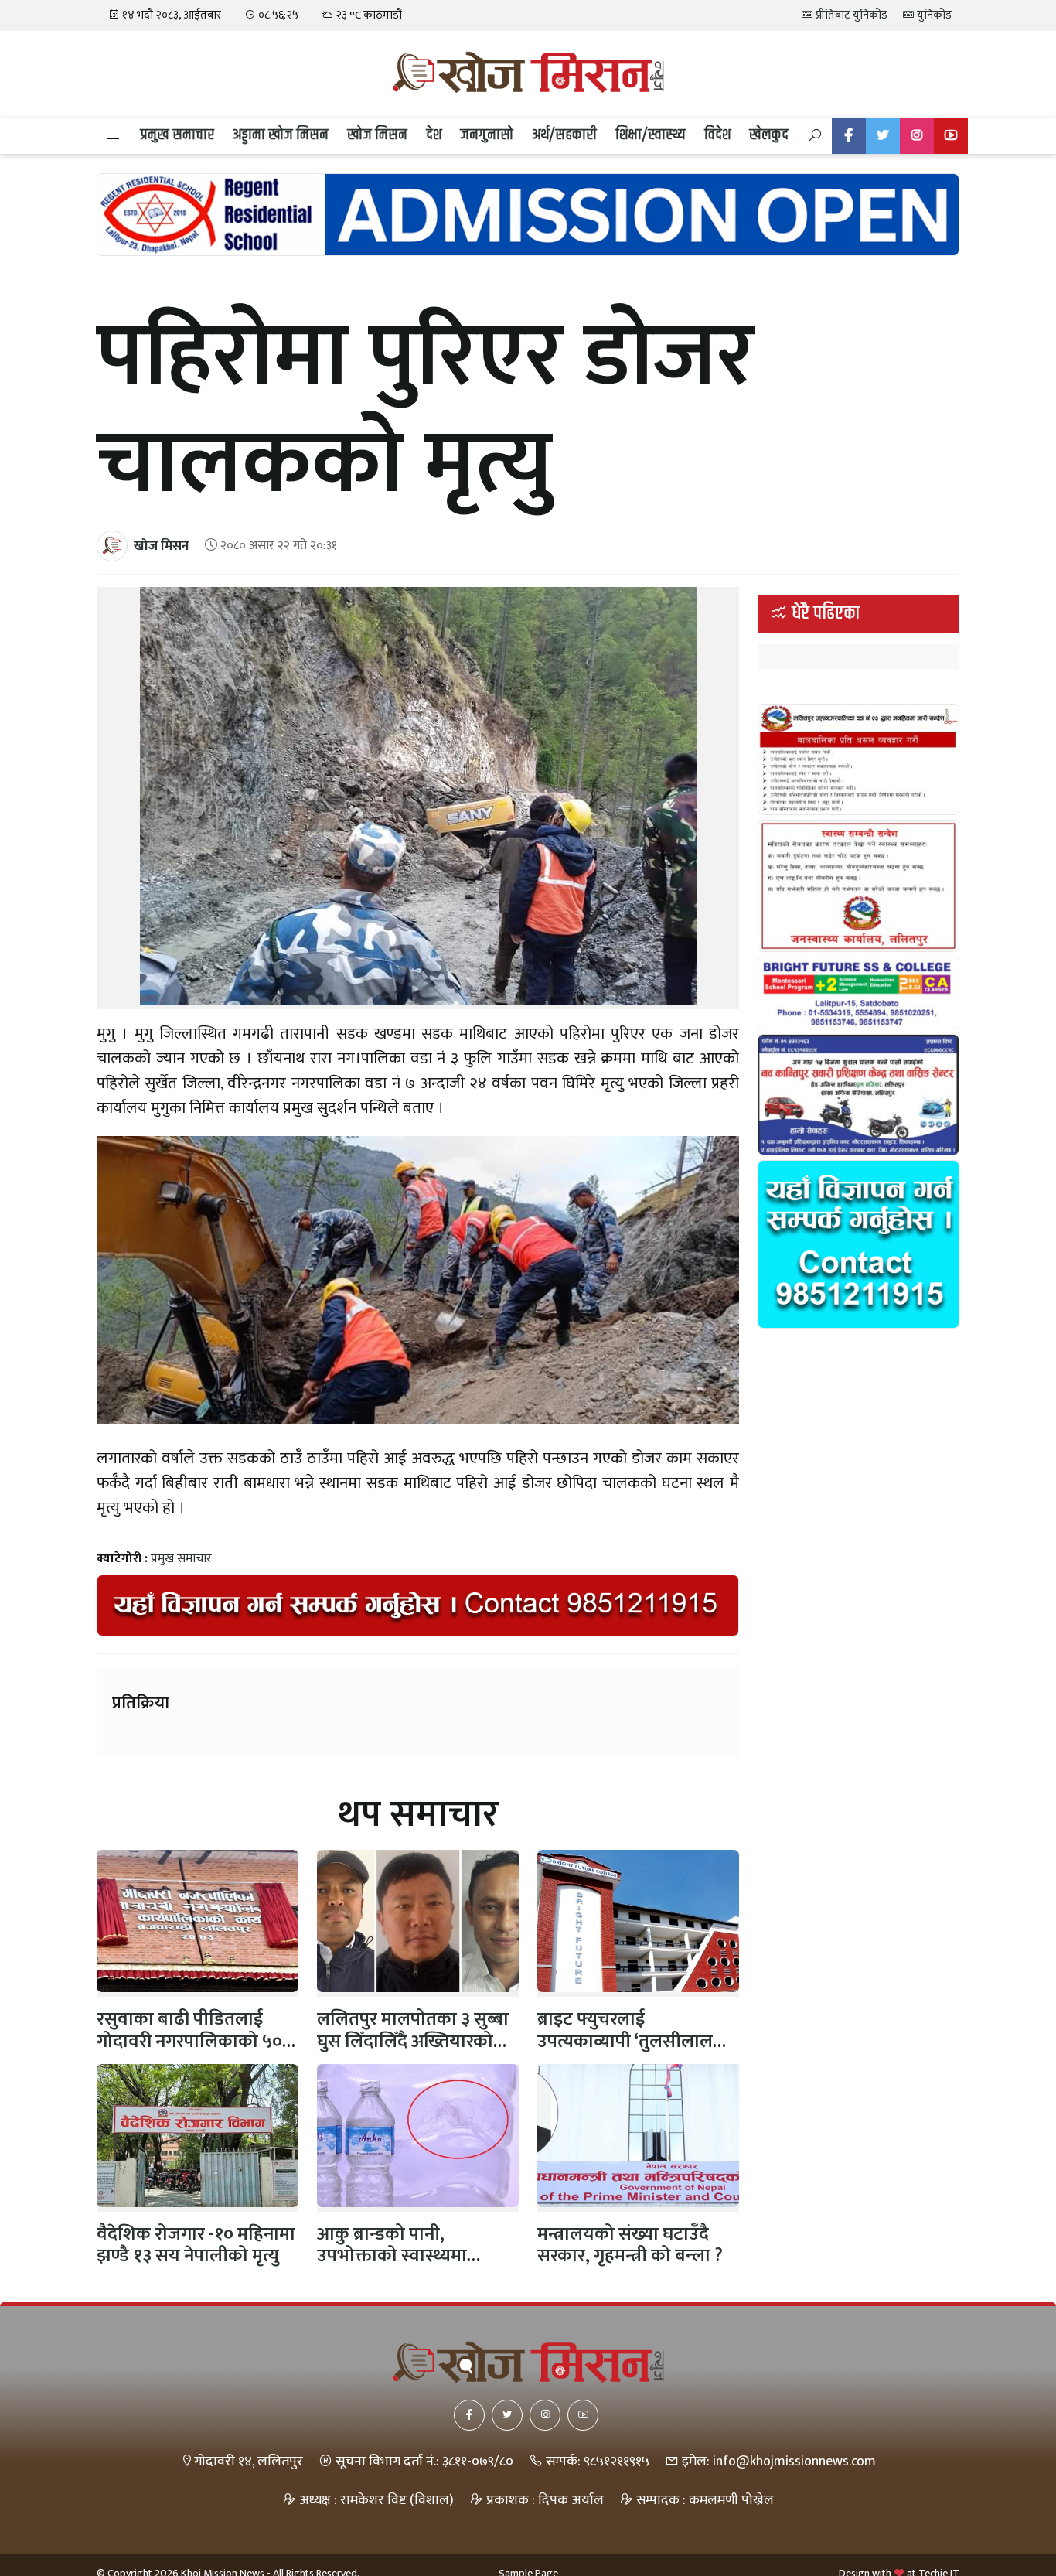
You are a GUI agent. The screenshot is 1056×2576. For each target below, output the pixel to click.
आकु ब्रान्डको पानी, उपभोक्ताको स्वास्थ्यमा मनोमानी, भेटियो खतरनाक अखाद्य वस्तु (406, 2267)
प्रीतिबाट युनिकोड (850, 15)
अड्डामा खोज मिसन (281, 135)
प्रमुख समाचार (177, 135)
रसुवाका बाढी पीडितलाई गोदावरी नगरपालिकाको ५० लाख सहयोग (189, 2042)
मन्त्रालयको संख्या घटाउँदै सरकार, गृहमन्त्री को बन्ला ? (630, 2245)
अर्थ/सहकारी (564, 135)
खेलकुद (769, 135)
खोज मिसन (377, 135)
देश (434, 135)
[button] (114, 136)
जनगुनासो (487, 135)
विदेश (717, 135)
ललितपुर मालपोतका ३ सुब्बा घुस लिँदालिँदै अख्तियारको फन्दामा (413, 2042)
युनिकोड (933, 15)
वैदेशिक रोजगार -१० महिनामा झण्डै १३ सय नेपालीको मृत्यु (196, 2245)
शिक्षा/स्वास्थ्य (651, 135)
